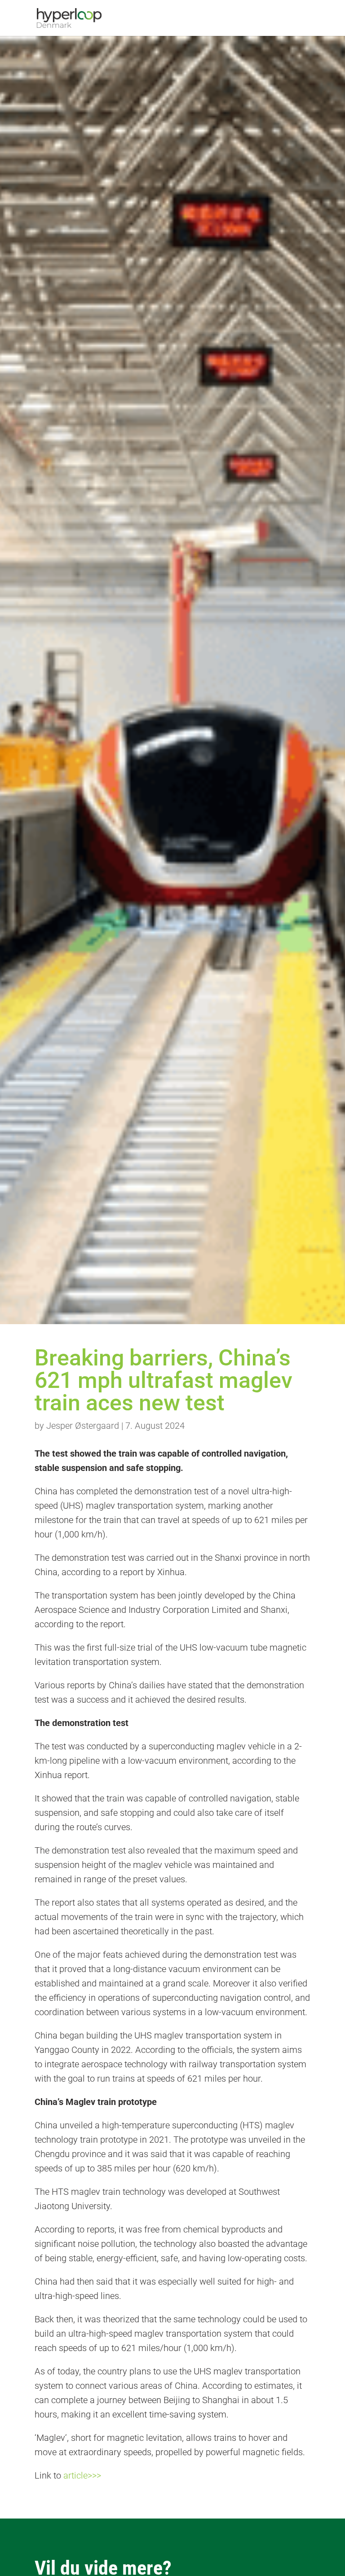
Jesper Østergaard (83, 1426)
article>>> (82, 2475)
